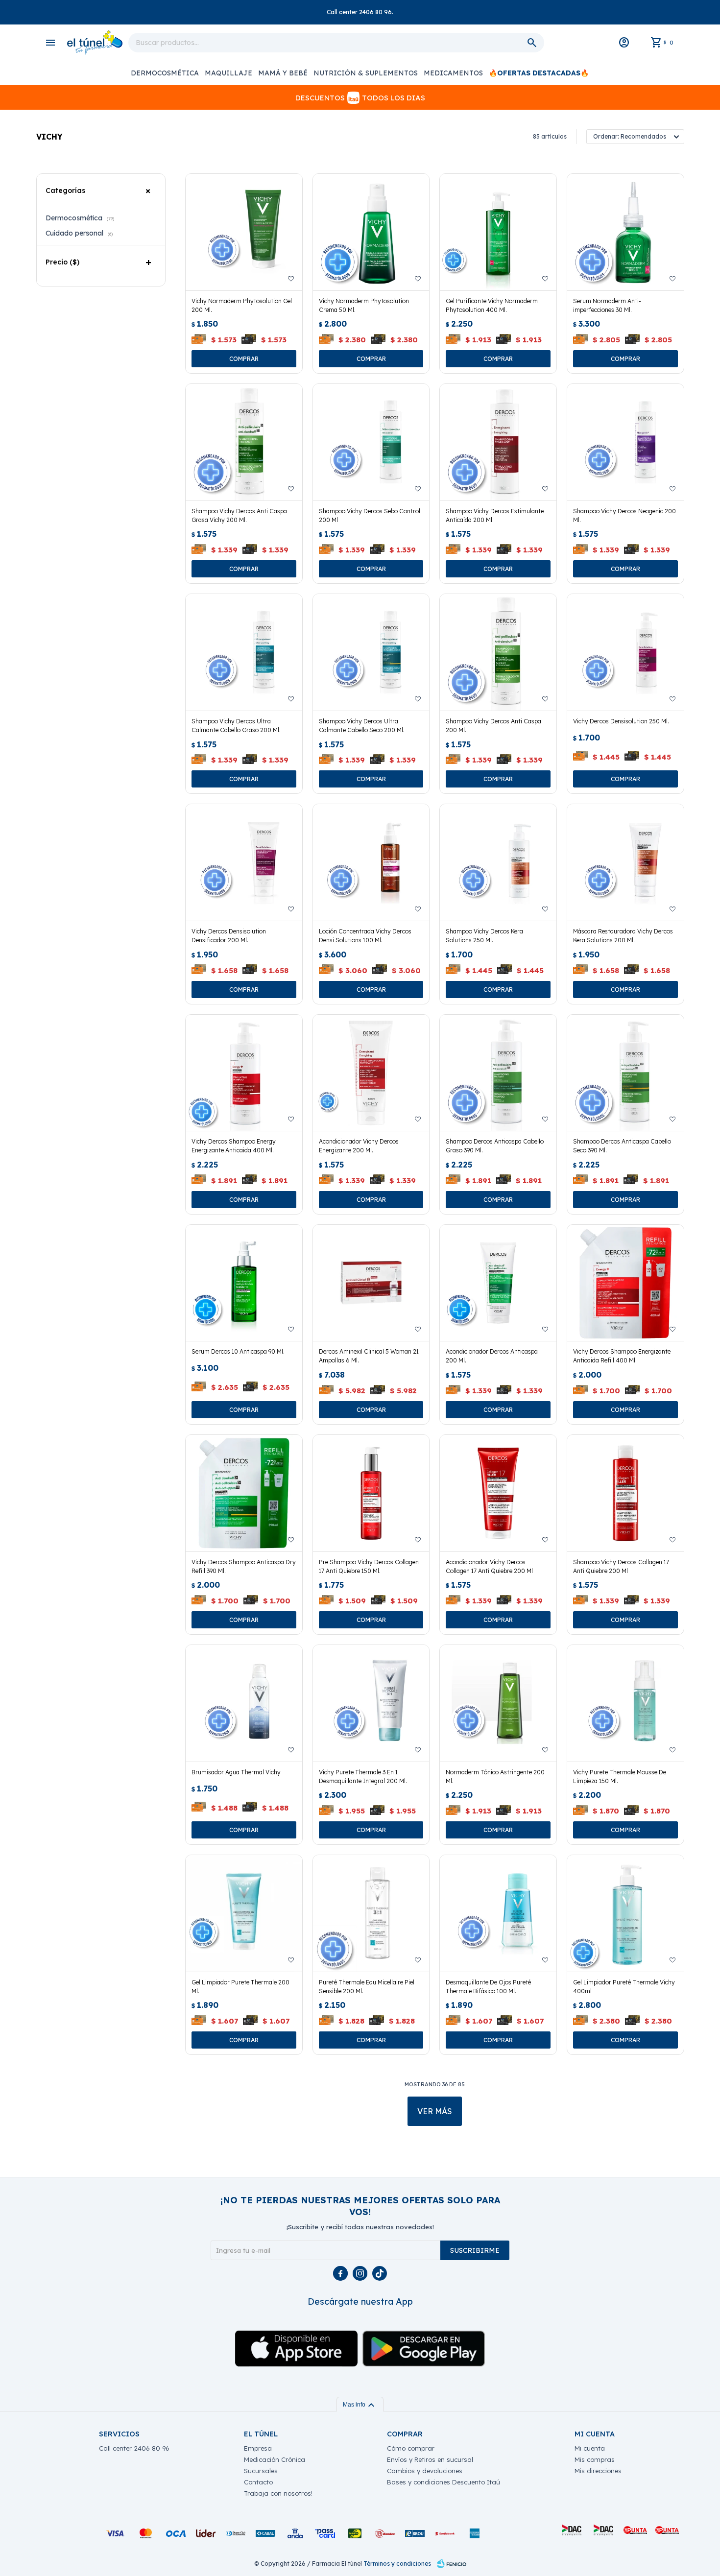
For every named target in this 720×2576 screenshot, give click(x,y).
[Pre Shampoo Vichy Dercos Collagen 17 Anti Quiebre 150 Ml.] (371, 1493)
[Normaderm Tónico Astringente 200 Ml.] (498, 1703)
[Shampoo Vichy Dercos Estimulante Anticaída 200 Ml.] (498, 442)
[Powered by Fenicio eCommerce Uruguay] (452, 2564)
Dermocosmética (165, 73)
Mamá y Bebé (283, 73)
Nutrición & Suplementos (366, 73)
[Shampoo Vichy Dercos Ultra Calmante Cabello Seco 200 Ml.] (371, 652)
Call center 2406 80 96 (134, 2448)
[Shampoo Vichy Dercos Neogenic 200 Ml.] (625, 442)
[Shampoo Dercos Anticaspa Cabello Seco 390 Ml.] (625, 1073)
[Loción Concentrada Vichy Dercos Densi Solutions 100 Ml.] (371, 862)
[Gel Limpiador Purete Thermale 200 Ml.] (244, 1913)
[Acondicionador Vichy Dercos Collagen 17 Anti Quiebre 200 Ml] (498, 1493)
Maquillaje (228, 73)
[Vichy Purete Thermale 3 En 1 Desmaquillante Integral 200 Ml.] (371, 1703)
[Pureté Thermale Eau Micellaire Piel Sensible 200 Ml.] (371, 1913)
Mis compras (595, 2459)
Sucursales (261, 2471)
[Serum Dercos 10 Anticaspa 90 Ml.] (244, 1283)
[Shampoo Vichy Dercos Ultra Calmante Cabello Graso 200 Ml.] (244, 652)
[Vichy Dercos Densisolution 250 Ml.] (625, 652)
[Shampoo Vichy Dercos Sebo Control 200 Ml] (371, 442)
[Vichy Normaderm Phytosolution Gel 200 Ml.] (244, 232)
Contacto (258, 2482)
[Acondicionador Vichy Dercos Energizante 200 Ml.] (371, 1073)
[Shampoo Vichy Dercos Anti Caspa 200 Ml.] (498, 652)
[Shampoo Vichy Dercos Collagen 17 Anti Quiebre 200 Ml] (625, 1493)
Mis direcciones (598, 2471)
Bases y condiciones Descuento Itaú (444, 2482)
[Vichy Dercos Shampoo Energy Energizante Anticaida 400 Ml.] (244, 1073)
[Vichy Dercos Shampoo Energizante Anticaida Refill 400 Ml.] (625, 1283)
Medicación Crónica (275, 2459)
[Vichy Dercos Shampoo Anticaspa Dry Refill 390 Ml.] (244, 1493)
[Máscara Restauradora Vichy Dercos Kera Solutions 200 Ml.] (625, 862)
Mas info (360, 2405)
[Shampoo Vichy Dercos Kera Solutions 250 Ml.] (498, 862)
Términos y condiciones (397, 2564)
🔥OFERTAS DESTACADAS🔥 (539, 73)
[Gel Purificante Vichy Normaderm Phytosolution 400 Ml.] (498, 232)
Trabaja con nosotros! (278, 2493)
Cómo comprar (411, 2448)
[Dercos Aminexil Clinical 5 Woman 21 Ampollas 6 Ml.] (371, 1283)
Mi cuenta (590, 2448)
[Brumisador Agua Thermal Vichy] (244, 1703)
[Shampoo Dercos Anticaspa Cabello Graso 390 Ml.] (498, 1073)
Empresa (258, 2448)
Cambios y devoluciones (425, 2471)
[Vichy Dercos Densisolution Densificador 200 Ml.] (244, 862)
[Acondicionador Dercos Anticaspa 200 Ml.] (498, 1283)
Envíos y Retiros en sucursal (430, 2459)
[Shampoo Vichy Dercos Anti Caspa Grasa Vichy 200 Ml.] (244, 442)
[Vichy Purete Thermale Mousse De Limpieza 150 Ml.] (625, 1703)
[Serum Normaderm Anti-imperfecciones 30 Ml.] (625, 232)
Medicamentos (453, 73)
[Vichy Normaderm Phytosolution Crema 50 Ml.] (371, 232)
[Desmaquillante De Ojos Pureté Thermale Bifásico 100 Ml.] (498, 1913)
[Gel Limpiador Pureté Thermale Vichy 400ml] (625, 1913)
